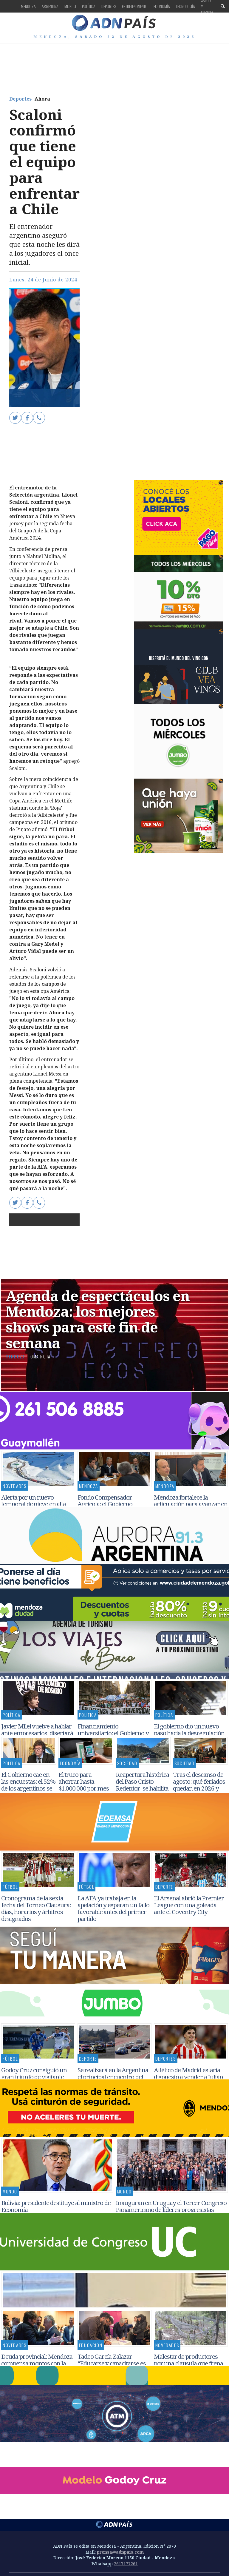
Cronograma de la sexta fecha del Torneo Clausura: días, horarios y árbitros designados (36, 1908)
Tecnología (185, 6)
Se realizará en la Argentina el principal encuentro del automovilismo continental (113, 2077)
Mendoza (28, 6)
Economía (162, 6)
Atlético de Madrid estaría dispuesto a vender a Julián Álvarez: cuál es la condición (190, 2077)
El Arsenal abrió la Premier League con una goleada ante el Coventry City (189, 1905)
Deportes (109, 6)
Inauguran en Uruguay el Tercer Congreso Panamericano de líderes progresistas (171, 2206)
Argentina (50, 6)
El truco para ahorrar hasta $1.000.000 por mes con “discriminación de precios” (85, 1788)
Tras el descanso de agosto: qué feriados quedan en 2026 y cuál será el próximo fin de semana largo (199, 1788)
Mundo (70, 6)
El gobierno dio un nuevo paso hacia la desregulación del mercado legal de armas (189, 1733)
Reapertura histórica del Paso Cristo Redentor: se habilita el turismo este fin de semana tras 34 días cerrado (143, 1791)
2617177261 (126, 2564)
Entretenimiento (135, 6)
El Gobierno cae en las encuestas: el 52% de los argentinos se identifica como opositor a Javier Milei (28, 1791)
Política (89, 6)
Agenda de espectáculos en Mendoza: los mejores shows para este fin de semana (98, 1319)
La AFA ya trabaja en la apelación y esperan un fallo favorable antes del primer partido (113, 1908)
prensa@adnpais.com (120, 2552)
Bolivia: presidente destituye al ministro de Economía (56, 2206)
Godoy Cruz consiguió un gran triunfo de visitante (34, 2073)
